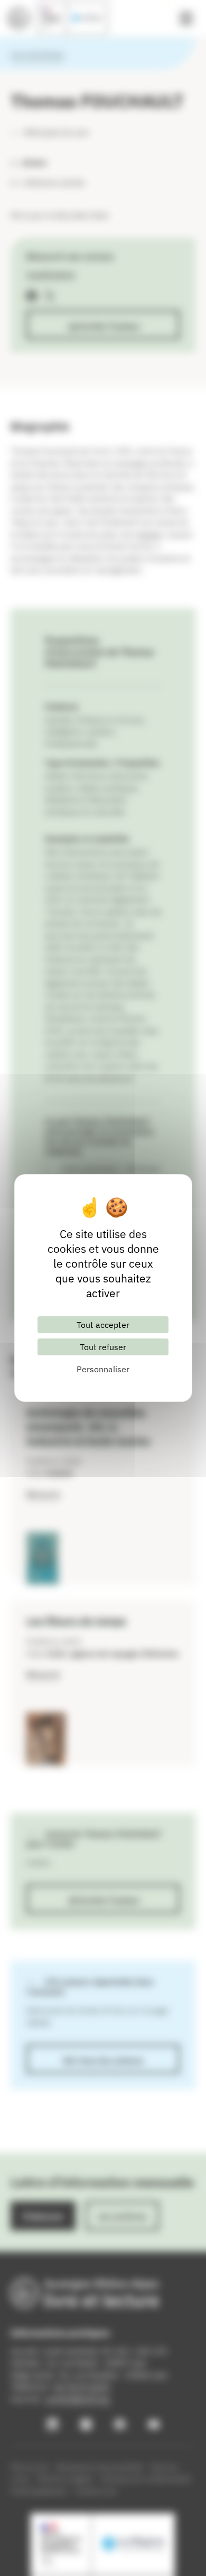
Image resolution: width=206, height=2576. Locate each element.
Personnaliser (103, 1369)
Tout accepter (103, 1325)
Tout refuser (103, 1347)
